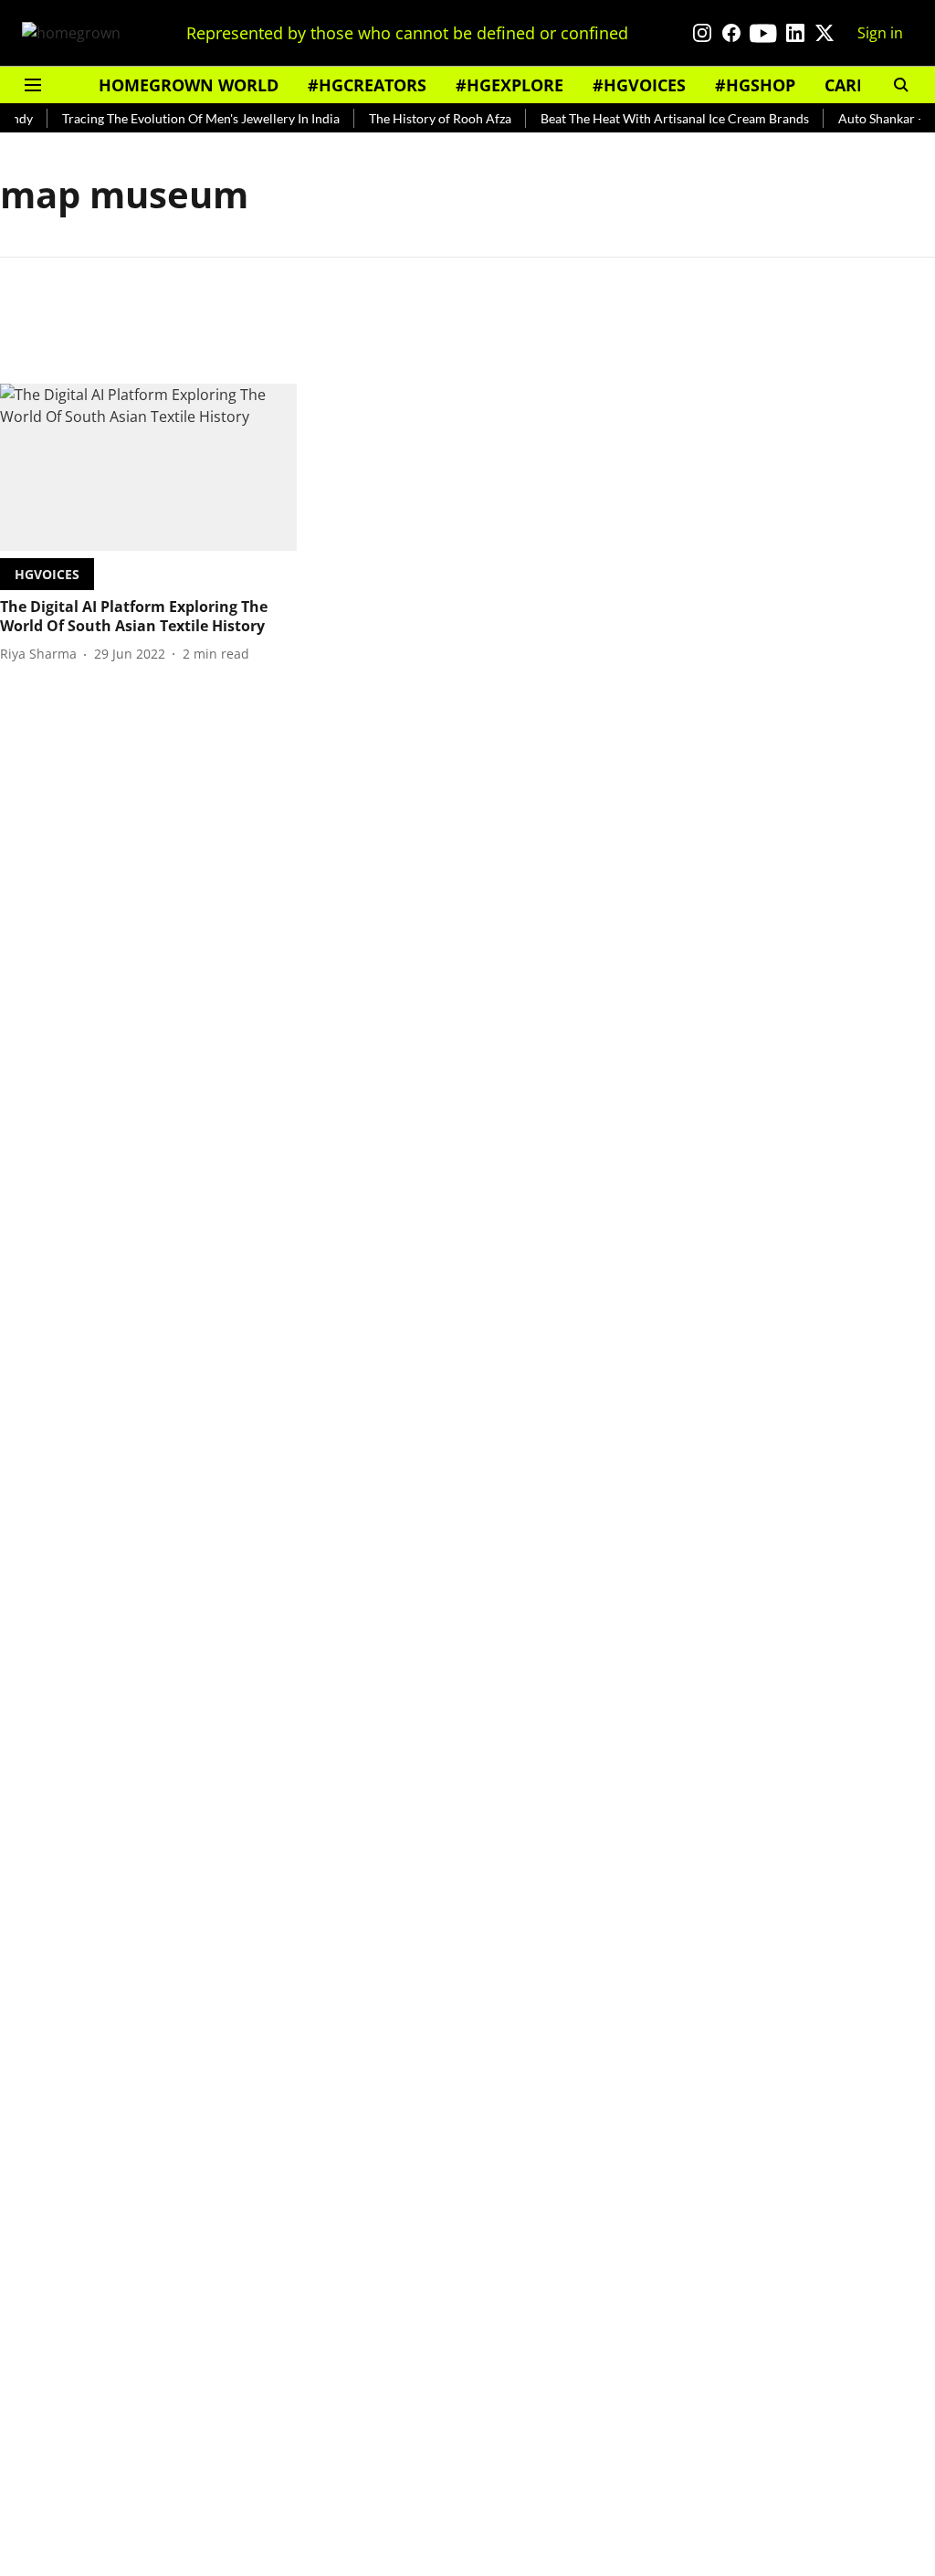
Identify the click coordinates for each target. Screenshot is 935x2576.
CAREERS (860, 85)
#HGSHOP (755, 85)
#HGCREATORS (367, 85)
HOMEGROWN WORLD (189, 85)
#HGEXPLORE (510, 85)
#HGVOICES (639, 85)
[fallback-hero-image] (148, 467)
